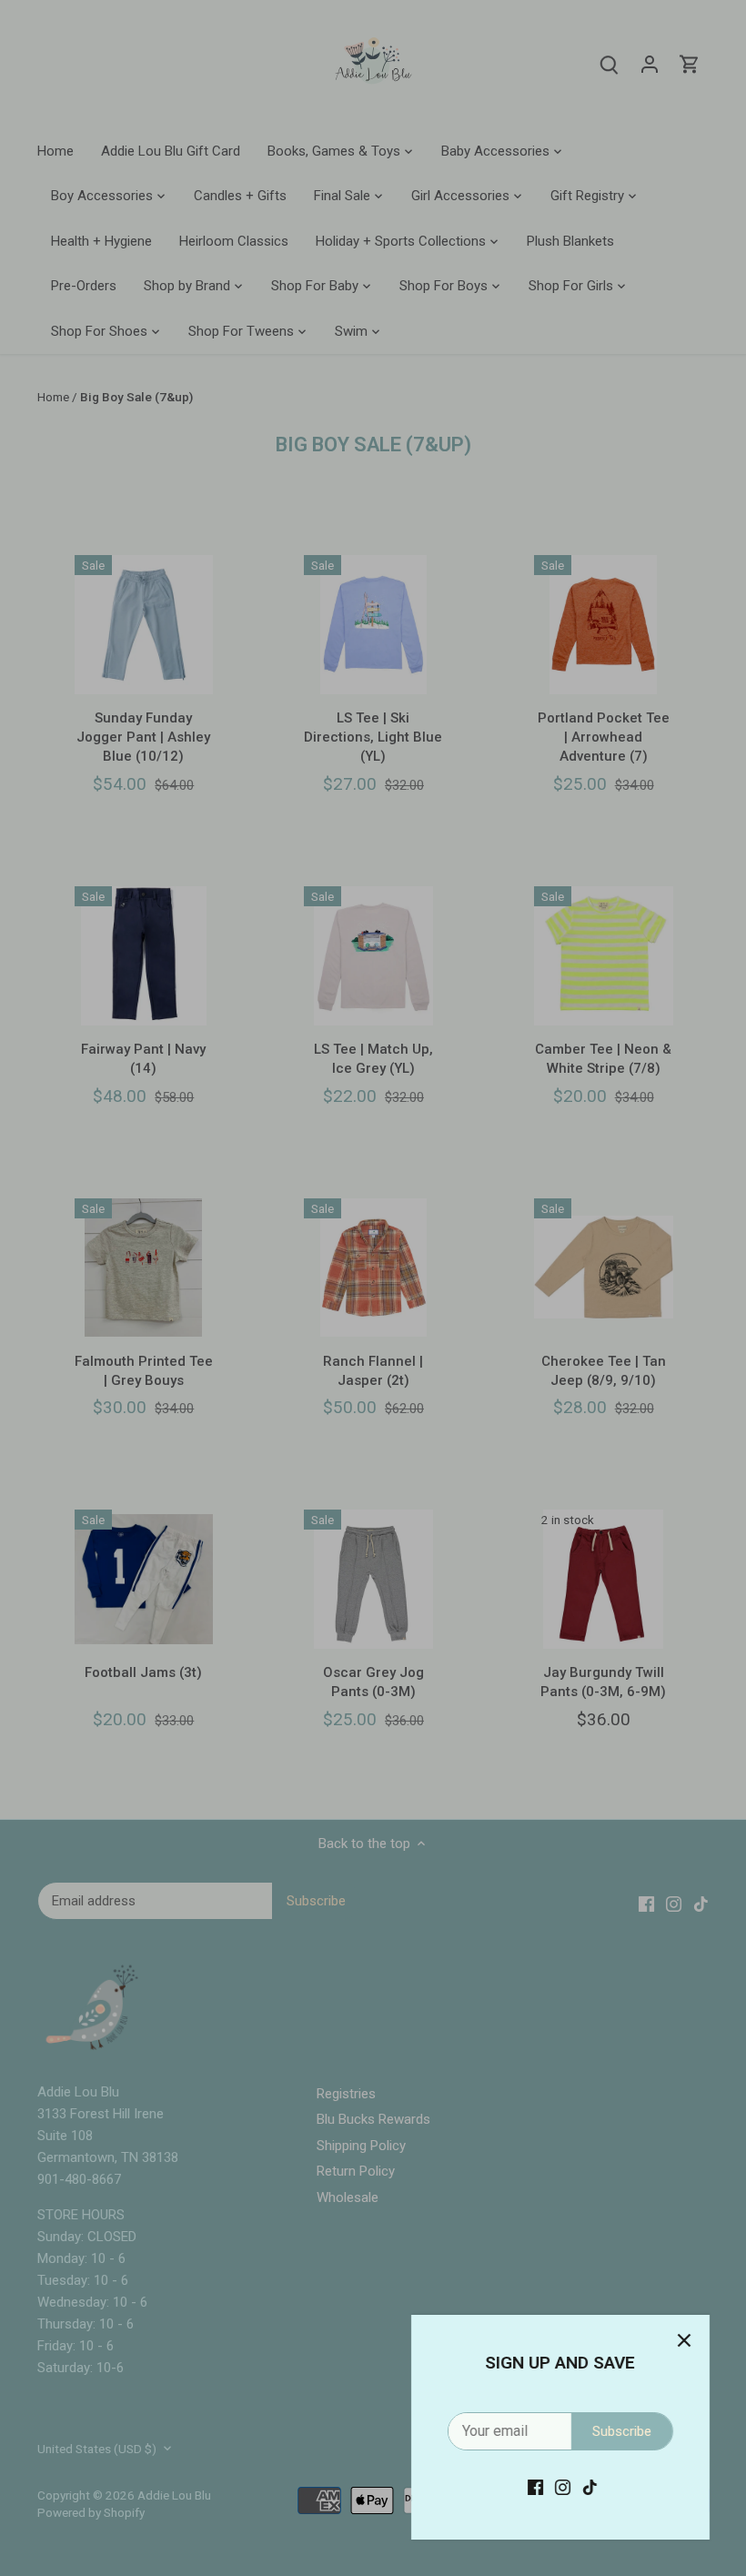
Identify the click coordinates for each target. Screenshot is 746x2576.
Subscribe (622, 2431)
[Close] (684, 2340)
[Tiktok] (590, 2487)
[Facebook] (535, 2487)
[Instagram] (563, 2487)
